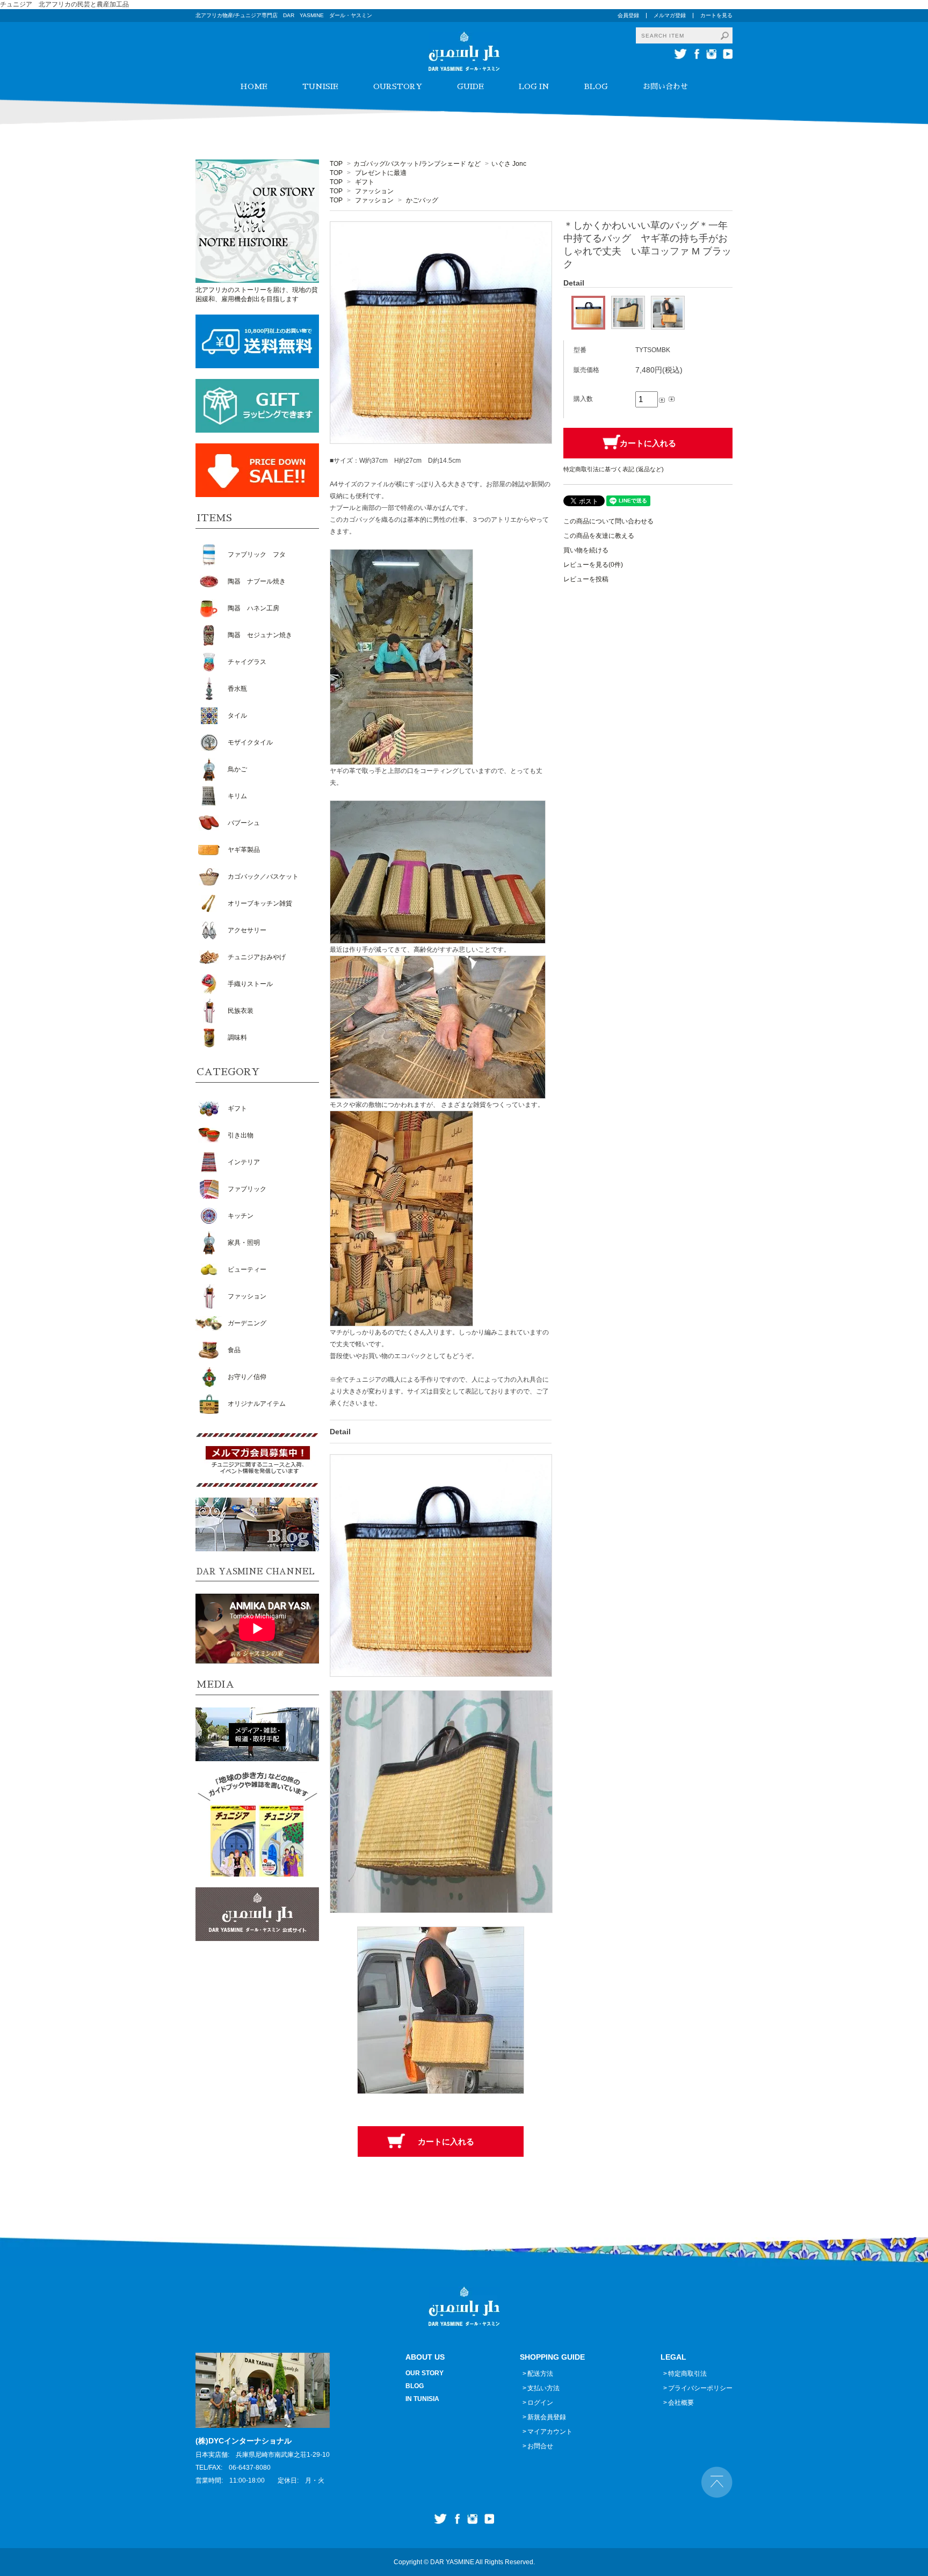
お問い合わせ (665, 86)
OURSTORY (398, 86)
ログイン (540, 2403)
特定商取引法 (687, 2374)
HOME (254, 86)
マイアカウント (550, 2432)
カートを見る (716, 15)
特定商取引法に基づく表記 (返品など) (614, 469)
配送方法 (540, 2374)
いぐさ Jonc (509, 164)
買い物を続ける (586, 550)
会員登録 (628, 15)
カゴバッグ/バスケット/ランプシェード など (417, 164)
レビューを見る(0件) (593, 565)
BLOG (596, 86)
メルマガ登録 (670, 15)
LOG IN (534, 86)
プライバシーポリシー (700, 2388)
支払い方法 (543, 2388)
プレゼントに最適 (381, 173)
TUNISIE (320, 86)
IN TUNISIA (422, 2399)
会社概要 (681, 2403)
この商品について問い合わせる (608, 521)
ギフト (365, 182)
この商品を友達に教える (599, 536)
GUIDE (470, 86)
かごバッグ (422, 200)
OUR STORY (425, 2373)
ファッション (374, 191)
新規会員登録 (547, 2417)
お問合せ (540, 2446)
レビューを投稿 (586, 579)
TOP (336, 164)
